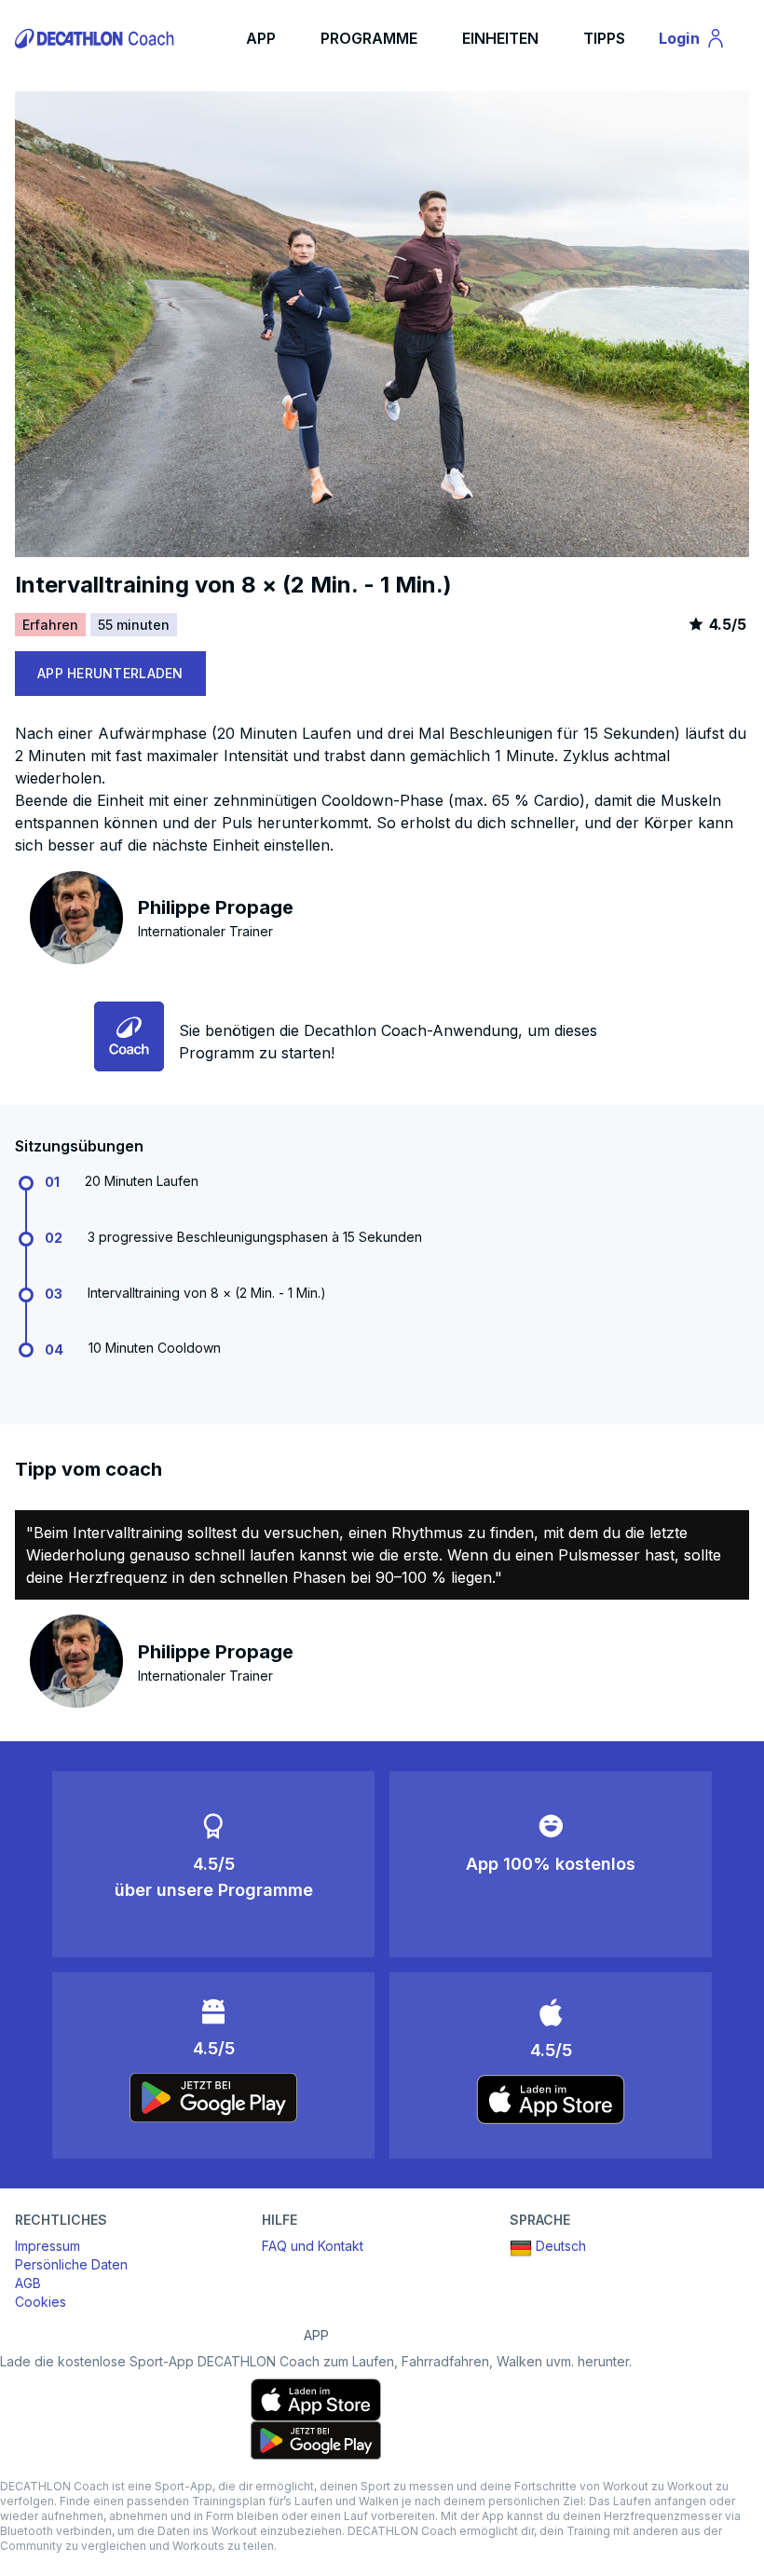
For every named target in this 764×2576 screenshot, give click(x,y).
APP (261, 38)
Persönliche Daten (71, 2264)
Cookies (41, 2302)
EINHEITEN (500, 38)
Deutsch (561, 2246)
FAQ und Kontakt (313, 2246)
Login (701, 42)
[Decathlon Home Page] (97, 38)
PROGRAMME (369, 38)
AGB (28, 2283)
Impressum (48, 2246)
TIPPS (604, 38)
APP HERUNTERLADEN (110, 673)
